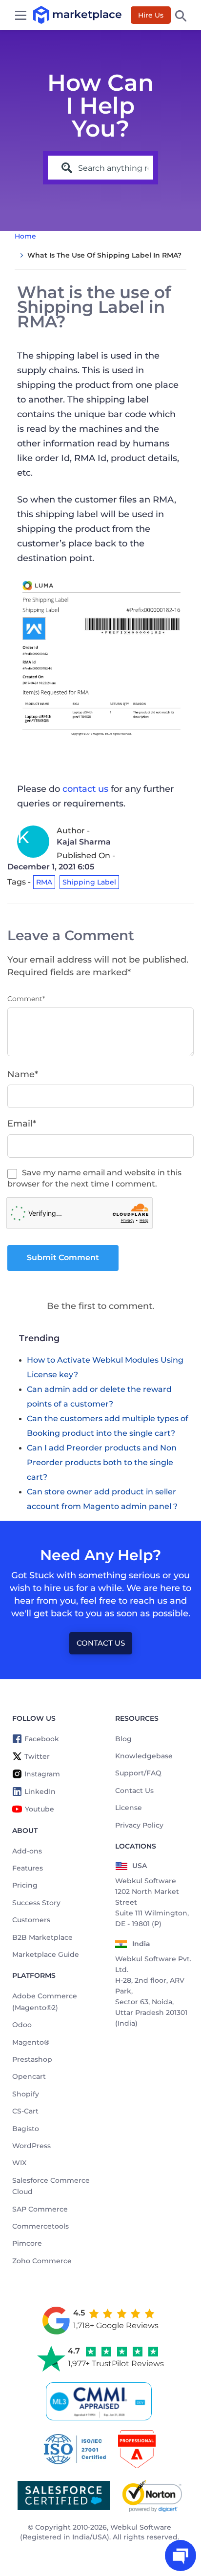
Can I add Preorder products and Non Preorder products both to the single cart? (102, 1462)
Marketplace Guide (46, 1954)
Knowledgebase (144, 1756)
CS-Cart (25, 2111)
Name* (23, 1074)
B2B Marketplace (42, 1937)
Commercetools (40, 2226)
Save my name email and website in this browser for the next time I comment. (94, 1178)
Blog (123, 1739)
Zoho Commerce (42, 2261)
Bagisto (26, 2129)
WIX (19, 2163)
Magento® (31, 2042)
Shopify (26, 2094)
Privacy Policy (139, 1825)
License (129, 1808)
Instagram (42, 1774)
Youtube (40, 1809)
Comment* (26, 999)
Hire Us (151, 15)
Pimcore (27, 2243)
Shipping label (89, 882)
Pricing (25, 1885)
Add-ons (27, 1851)
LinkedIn (40, 1791)
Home (25, 236)
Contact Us (101, 1643)
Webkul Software (141, 2527)
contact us (85, 789)
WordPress (31, 2146)
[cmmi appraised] (100, 2401)
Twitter (37, 1756)
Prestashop (32, 2059)
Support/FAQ (138, 1773)
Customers (31, 1920)
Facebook (42, 1739)
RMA (44, 882)
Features (28, 1868)
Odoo (22, 2025)
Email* (22, 1124)
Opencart (29, 2076)
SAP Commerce (40, 2209)
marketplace (52, 14)
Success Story (36, 1903)
